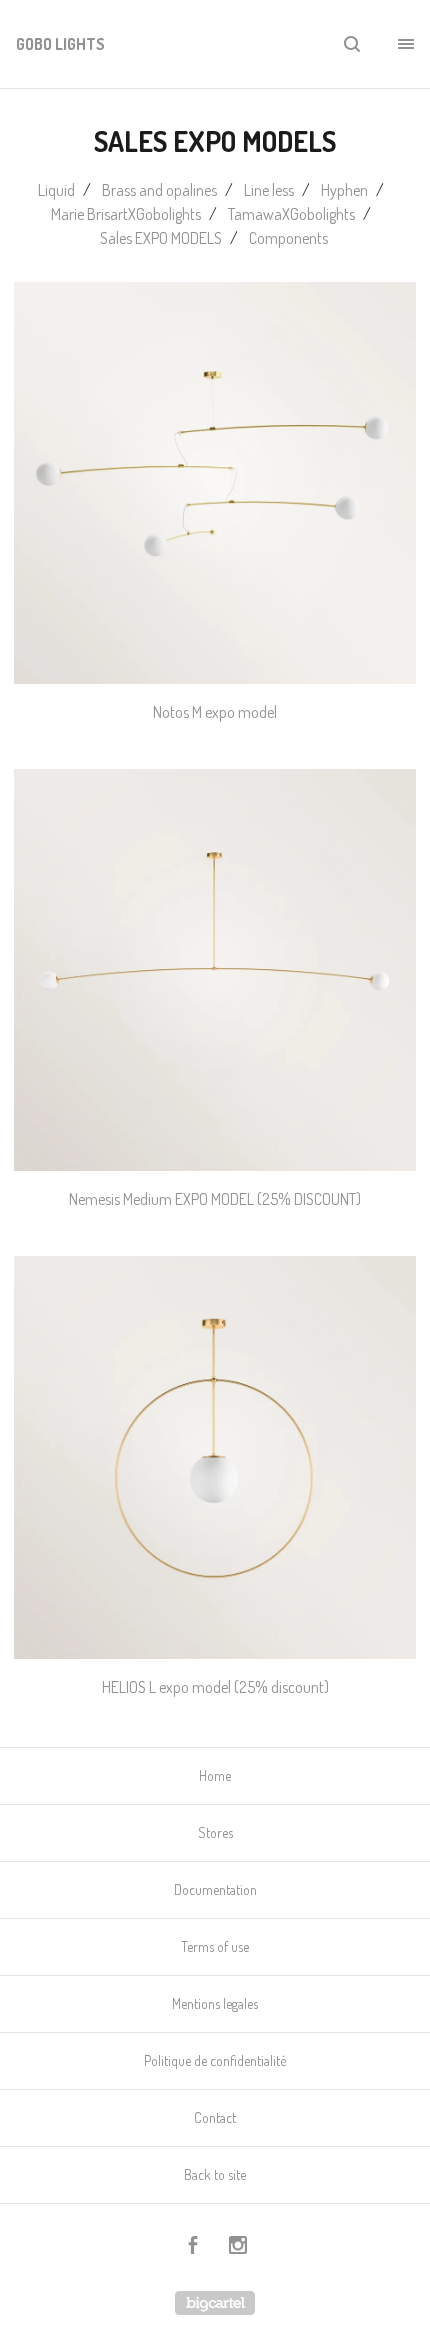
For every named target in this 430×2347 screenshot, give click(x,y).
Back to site (215, 2174)
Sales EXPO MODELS (161, 238)
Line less (269, 190)
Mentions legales (215, 2003)
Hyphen (344, 190)
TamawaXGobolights (291, 214)
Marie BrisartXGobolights (126, 214)
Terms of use (215, 1946)
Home (215, 1775)
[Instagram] (238, 2247)
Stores (215, 1832)
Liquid (56, 190)
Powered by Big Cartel (215, 2303)
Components (290, 238)
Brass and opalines (159, 190)
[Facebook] (193, 2247)
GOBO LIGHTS (60, 44)
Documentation (215, 1889)
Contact (215, 2117)
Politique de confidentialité (215, 2060)
